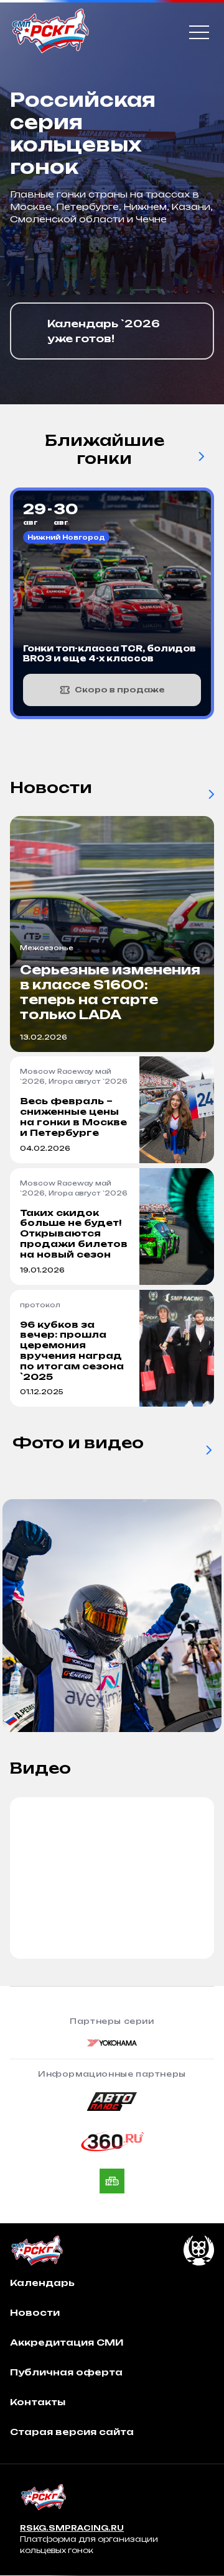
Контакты (38, 2402)
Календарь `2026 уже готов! (104, 331)
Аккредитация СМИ (67, 2342)
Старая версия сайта (72, 2432)
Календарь (42, 2283)
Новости (35, 2312)
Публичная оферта (66, 2372)
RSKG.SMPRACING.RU (72, 2528)
